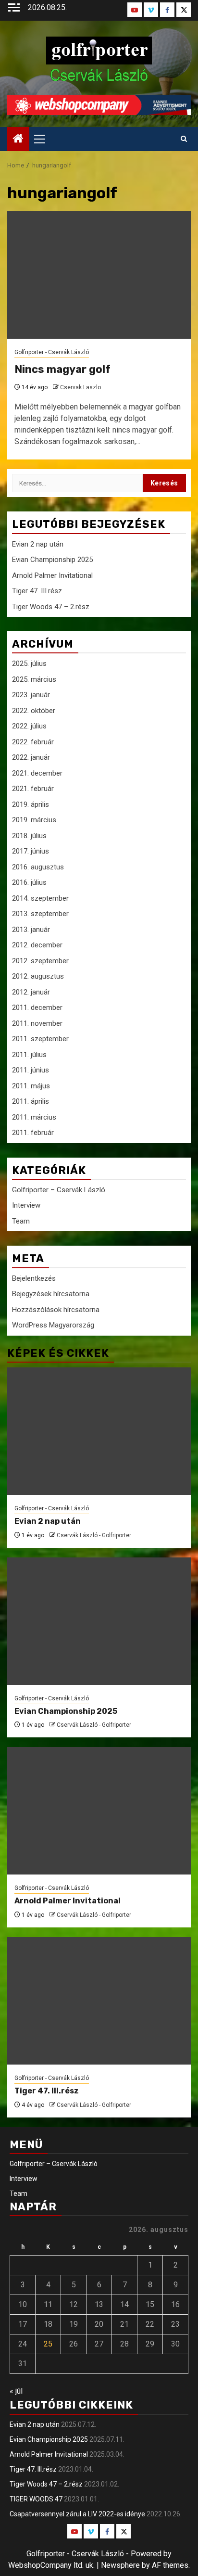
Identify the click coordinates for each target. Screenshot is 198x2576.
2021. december (37, 773)
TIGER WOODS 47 (36, 2499)
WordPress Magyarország (53, 1325)
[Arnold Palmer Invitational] (99, 1811)
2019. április (31, 804)
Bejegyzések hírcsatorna (51, 1294)
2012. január (31, 992)
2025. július (29, 663)
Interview (26, 1205)
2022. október (34, 711)
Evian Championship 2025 (52, 560)
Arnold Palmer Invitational (52, 575)
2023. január (31, 695)
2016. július (29, 882)
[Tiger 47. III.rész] (99, 2001)
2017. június (31, 851)
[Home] (18, 140)
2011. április (31, 1101)
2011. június (31, 1070)
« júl (16, 2391)
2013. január (31, 930)
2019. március (34, 820)
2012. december (37, 945)
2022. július (29, 726)
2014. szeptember (40, 898)
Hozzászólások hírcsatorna (56, 1310)
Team (21, 1221)
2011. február (33, 1133)
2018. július (29, 836)
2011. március (34, 1117)
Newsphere (120, 2565)
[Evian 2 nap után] (99, 1431)
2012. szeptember (40, 961)
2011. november (37, 1023)
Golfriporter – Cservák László (59, 1190)
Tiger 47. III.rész (37, 591)
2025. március (34, 679)
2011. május (31, 1086)
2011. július (29, 1055)
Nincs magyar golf (62, 369)
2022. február (33, 742)
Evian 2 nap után (38, 544)
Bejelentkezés (34, 1278)
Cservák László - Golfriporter (94, 1535)
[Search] (184, 139)
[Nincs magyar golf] (99, 275)
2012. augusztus (38, 976)
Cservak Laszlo (80, 387)
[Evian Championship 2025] (99, 1621)
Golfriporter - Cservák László (52, 352)
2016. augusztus (38, 867)
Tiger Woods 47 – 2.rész (51, 607)
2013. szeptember (40, 914)
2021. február (33, 789)
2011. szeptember (40, 1039)
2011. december (37, 1007)
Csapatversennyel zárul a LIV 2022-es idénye (77, 2514)
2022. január (31, 757)
